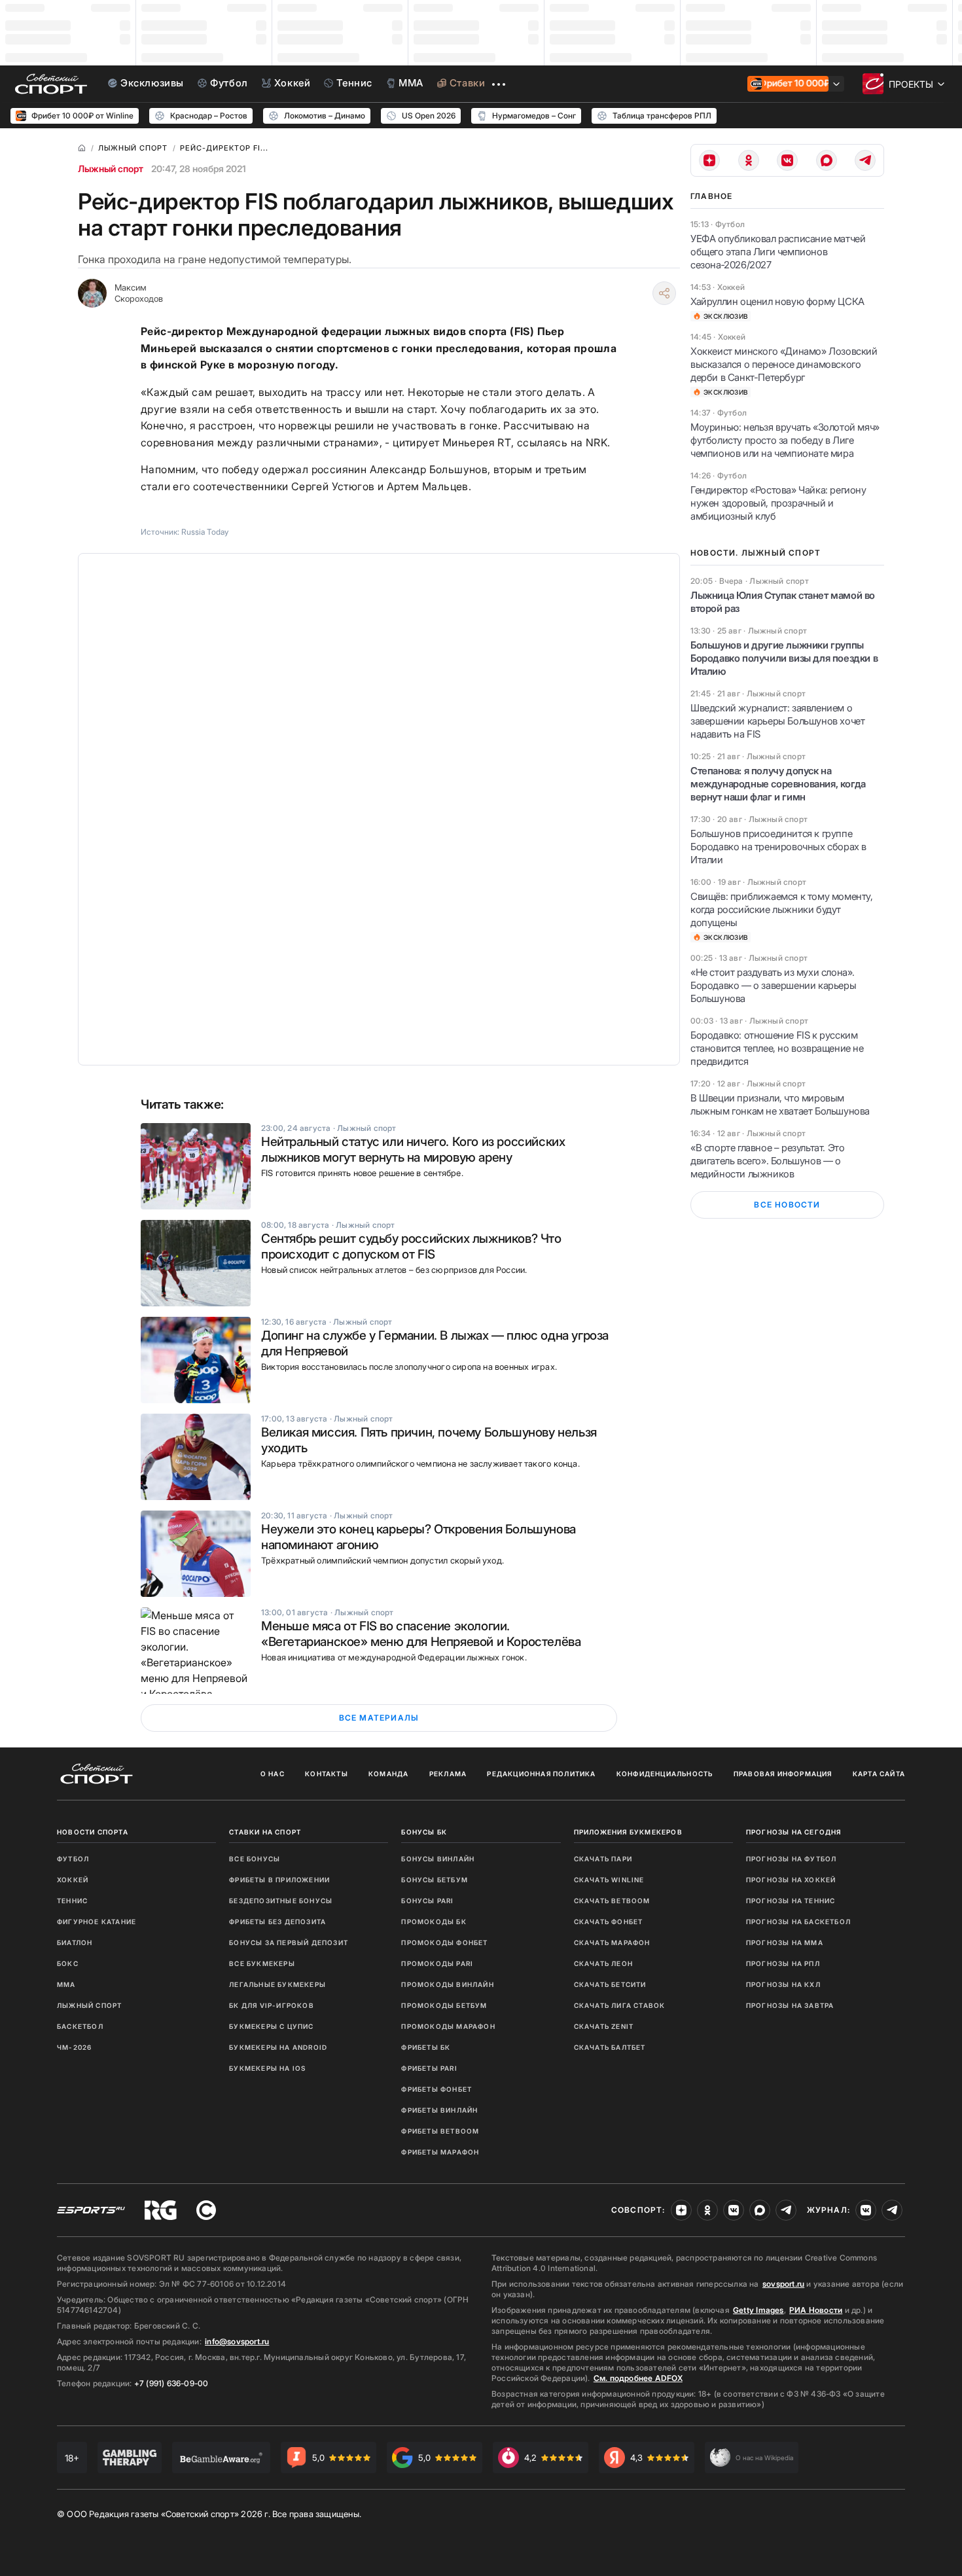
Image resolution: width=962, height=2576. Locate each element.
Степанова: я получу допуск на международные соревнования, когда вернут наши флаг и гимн (778, 784)
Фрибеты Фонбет (436, 2089)
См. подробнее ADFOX (638, 2378)
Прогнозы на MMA (785, 1942)
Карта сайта (879, 1774)
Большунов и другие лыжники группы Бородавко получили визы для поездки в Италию (784, 658)
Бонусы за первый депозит (289, 1942)
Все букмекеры (262, 1963)
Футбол (73, 1859)
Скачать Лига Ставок (620, 2005)
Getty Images (758, 2310)
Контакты (327, 1774)
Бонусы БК (424, 1832)
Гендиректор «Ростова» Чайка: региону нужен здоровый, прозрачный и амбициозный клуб (778, 503)
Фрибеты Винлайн (439, 2110)
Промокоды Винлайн (447, 1984)
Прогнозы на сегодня (794, 1832)
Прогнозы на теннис (791, 1901)
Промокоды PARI (437, 1963)
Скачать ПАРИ (603, 1859)
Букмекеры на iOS (267, 2068)
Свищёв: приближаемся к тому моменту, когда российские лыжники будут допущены (782, 909)
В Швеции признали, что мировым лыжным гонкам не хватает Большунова (780, 1104)
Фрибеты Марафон (440, 2152)
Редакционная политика (541, 1774)
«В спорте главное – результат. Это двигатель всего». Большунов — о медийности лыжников (767, 1161)
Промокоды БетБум (444, 2005)
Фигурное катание (97, 1922)
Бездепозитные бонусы (281, 1901)
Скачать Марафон (612, 1942)
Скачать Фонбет (609, 1922)
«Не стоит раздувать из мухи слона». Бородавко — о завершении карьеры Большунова (773, 985)
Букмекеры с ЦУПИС (271, 2026)
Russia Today (205, 532)
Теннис (72, 1901)
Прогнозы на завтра (790, 2005)
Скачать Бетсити (610, 1984)
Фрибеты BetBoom (440, 2131)
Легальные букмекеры (277, 1984)
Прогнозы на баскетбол (798, 1922)
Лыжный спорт (111, 169)
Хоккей (73, 1880)
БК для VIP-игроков (272, 2005)
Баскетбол (80, 2026)
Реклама (448, 1774)
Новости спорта (93, 1832)
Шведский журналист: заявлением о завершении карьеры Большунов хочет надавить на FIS (777, 721)
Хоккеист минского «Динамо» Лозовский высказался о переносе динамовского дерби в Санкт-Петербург (784, 364)
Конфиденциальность (665, 1774)
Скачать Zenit (604, 2026)
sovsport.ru (783, 2284)
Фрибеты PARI (429, 2068)
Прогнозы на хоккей (791, 1880)
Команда (388, 1774)
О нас (273, 1774)
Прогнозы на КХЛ (783, 1984)
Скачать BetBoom (612, 1901)
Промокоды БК (434, 1922)
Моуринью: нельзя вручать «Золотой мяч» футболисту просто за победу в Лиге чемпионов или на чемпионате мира (785, 440)
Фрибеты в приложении (279, 1880)
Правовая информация (783, 1774)
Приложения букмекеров (628, 1832)
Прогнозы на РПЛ (783, 1963)
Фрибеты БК (426, 2047)
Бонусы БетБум (435, 1880)
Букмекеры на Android (278, 2047)
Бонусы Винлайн (438, 1859)
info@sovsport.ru (237, 2341)
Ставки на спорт (265, 1832)
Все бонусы (255, 1859)
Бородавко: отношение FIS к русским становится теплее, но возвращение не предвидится (777, 1048)
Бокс (68, 1963)
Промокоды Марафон (448, 2026)
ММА (66, 1984)
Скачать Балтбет (610, 2047)
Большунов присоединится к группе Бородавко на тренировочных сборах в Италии (778, 847)
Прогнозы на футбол (792, 1859)
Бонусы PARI (427, 1901)
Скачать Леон (603, 1963)
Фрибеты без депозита (277, 1922)
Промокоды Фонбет (444, 1942)
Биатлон (75, 1942)
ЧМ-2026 (74, 2047)
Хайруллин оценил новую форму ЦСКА (777, 301)
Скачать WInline (609, 1880)
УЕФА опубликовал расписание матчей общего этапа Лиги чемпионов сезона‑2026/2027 (778, 252)
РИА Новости (816, 2310)
